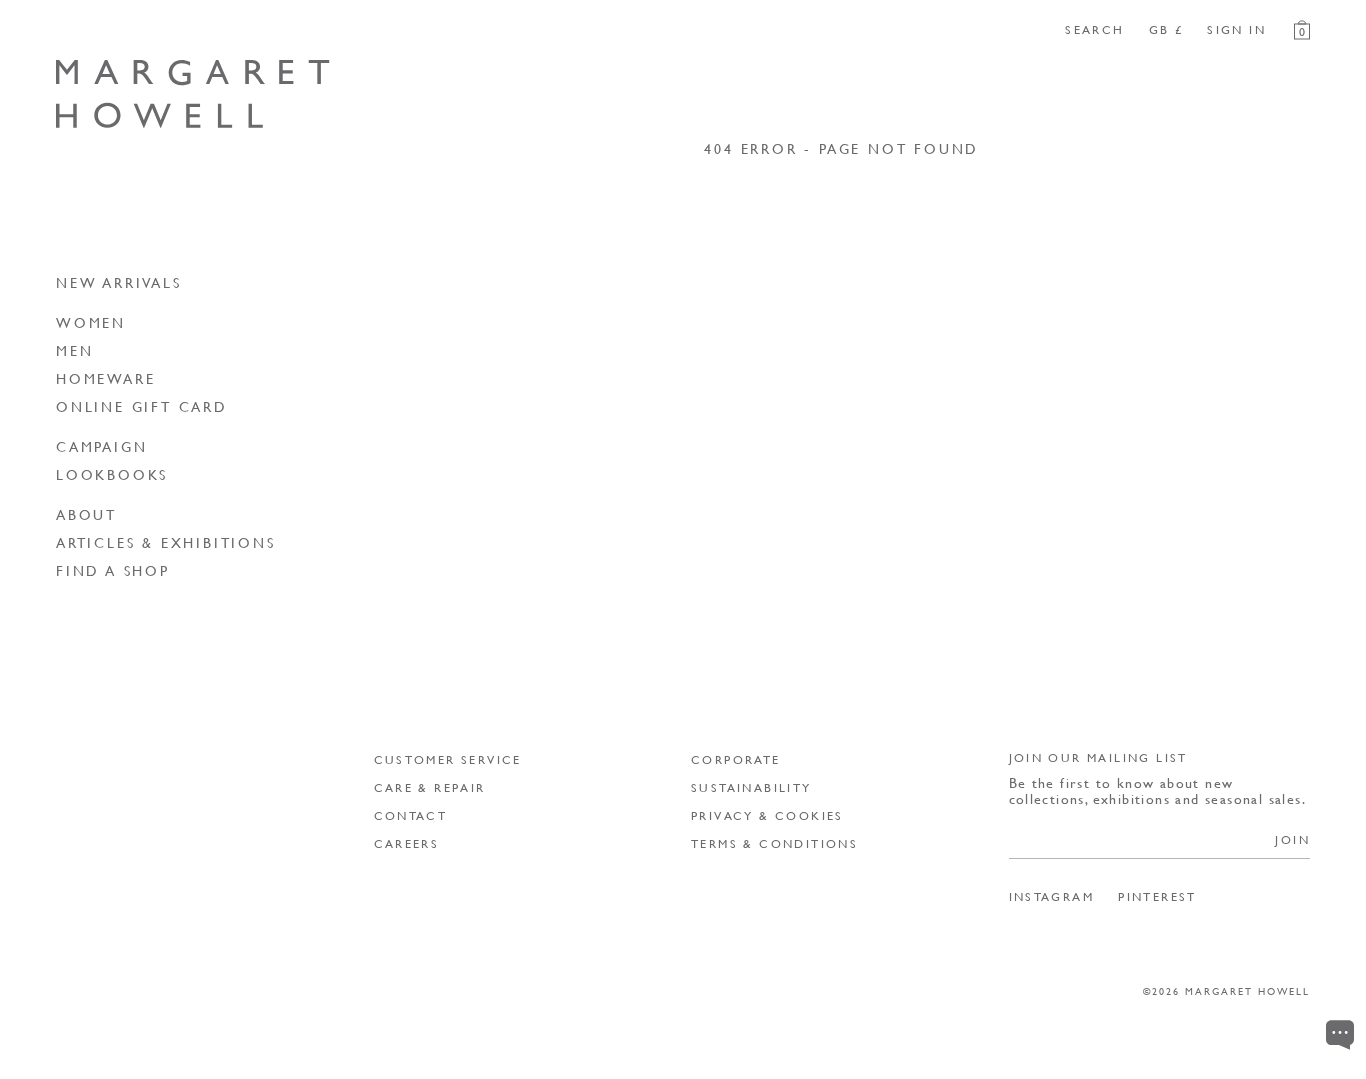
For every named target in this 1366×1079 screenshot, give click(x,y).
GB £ (1166, 30)
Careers (407, 843)
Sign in (1236, 30)
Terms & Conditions (774, 843)
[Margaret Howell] (193, 94)
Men (74, 350)
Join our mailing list (1098, 757)
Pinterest (1157, 897)
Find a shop (113, 570)
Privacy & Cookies (767, 815)
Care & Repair (430, 787)
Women (91, 322)
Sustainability (751, 787)
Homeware (105, 378)
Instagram (1052, 897)
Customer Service (448, 759)
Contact (411, 815)
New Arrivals (119, 282)
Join (1292, 839)
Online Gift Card (142, 406)
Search (1094, 30)
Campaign (101, 446)
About (86, 514)
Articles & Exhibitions (166, 542)
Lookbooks (112, 474)
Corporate (736, 759)
